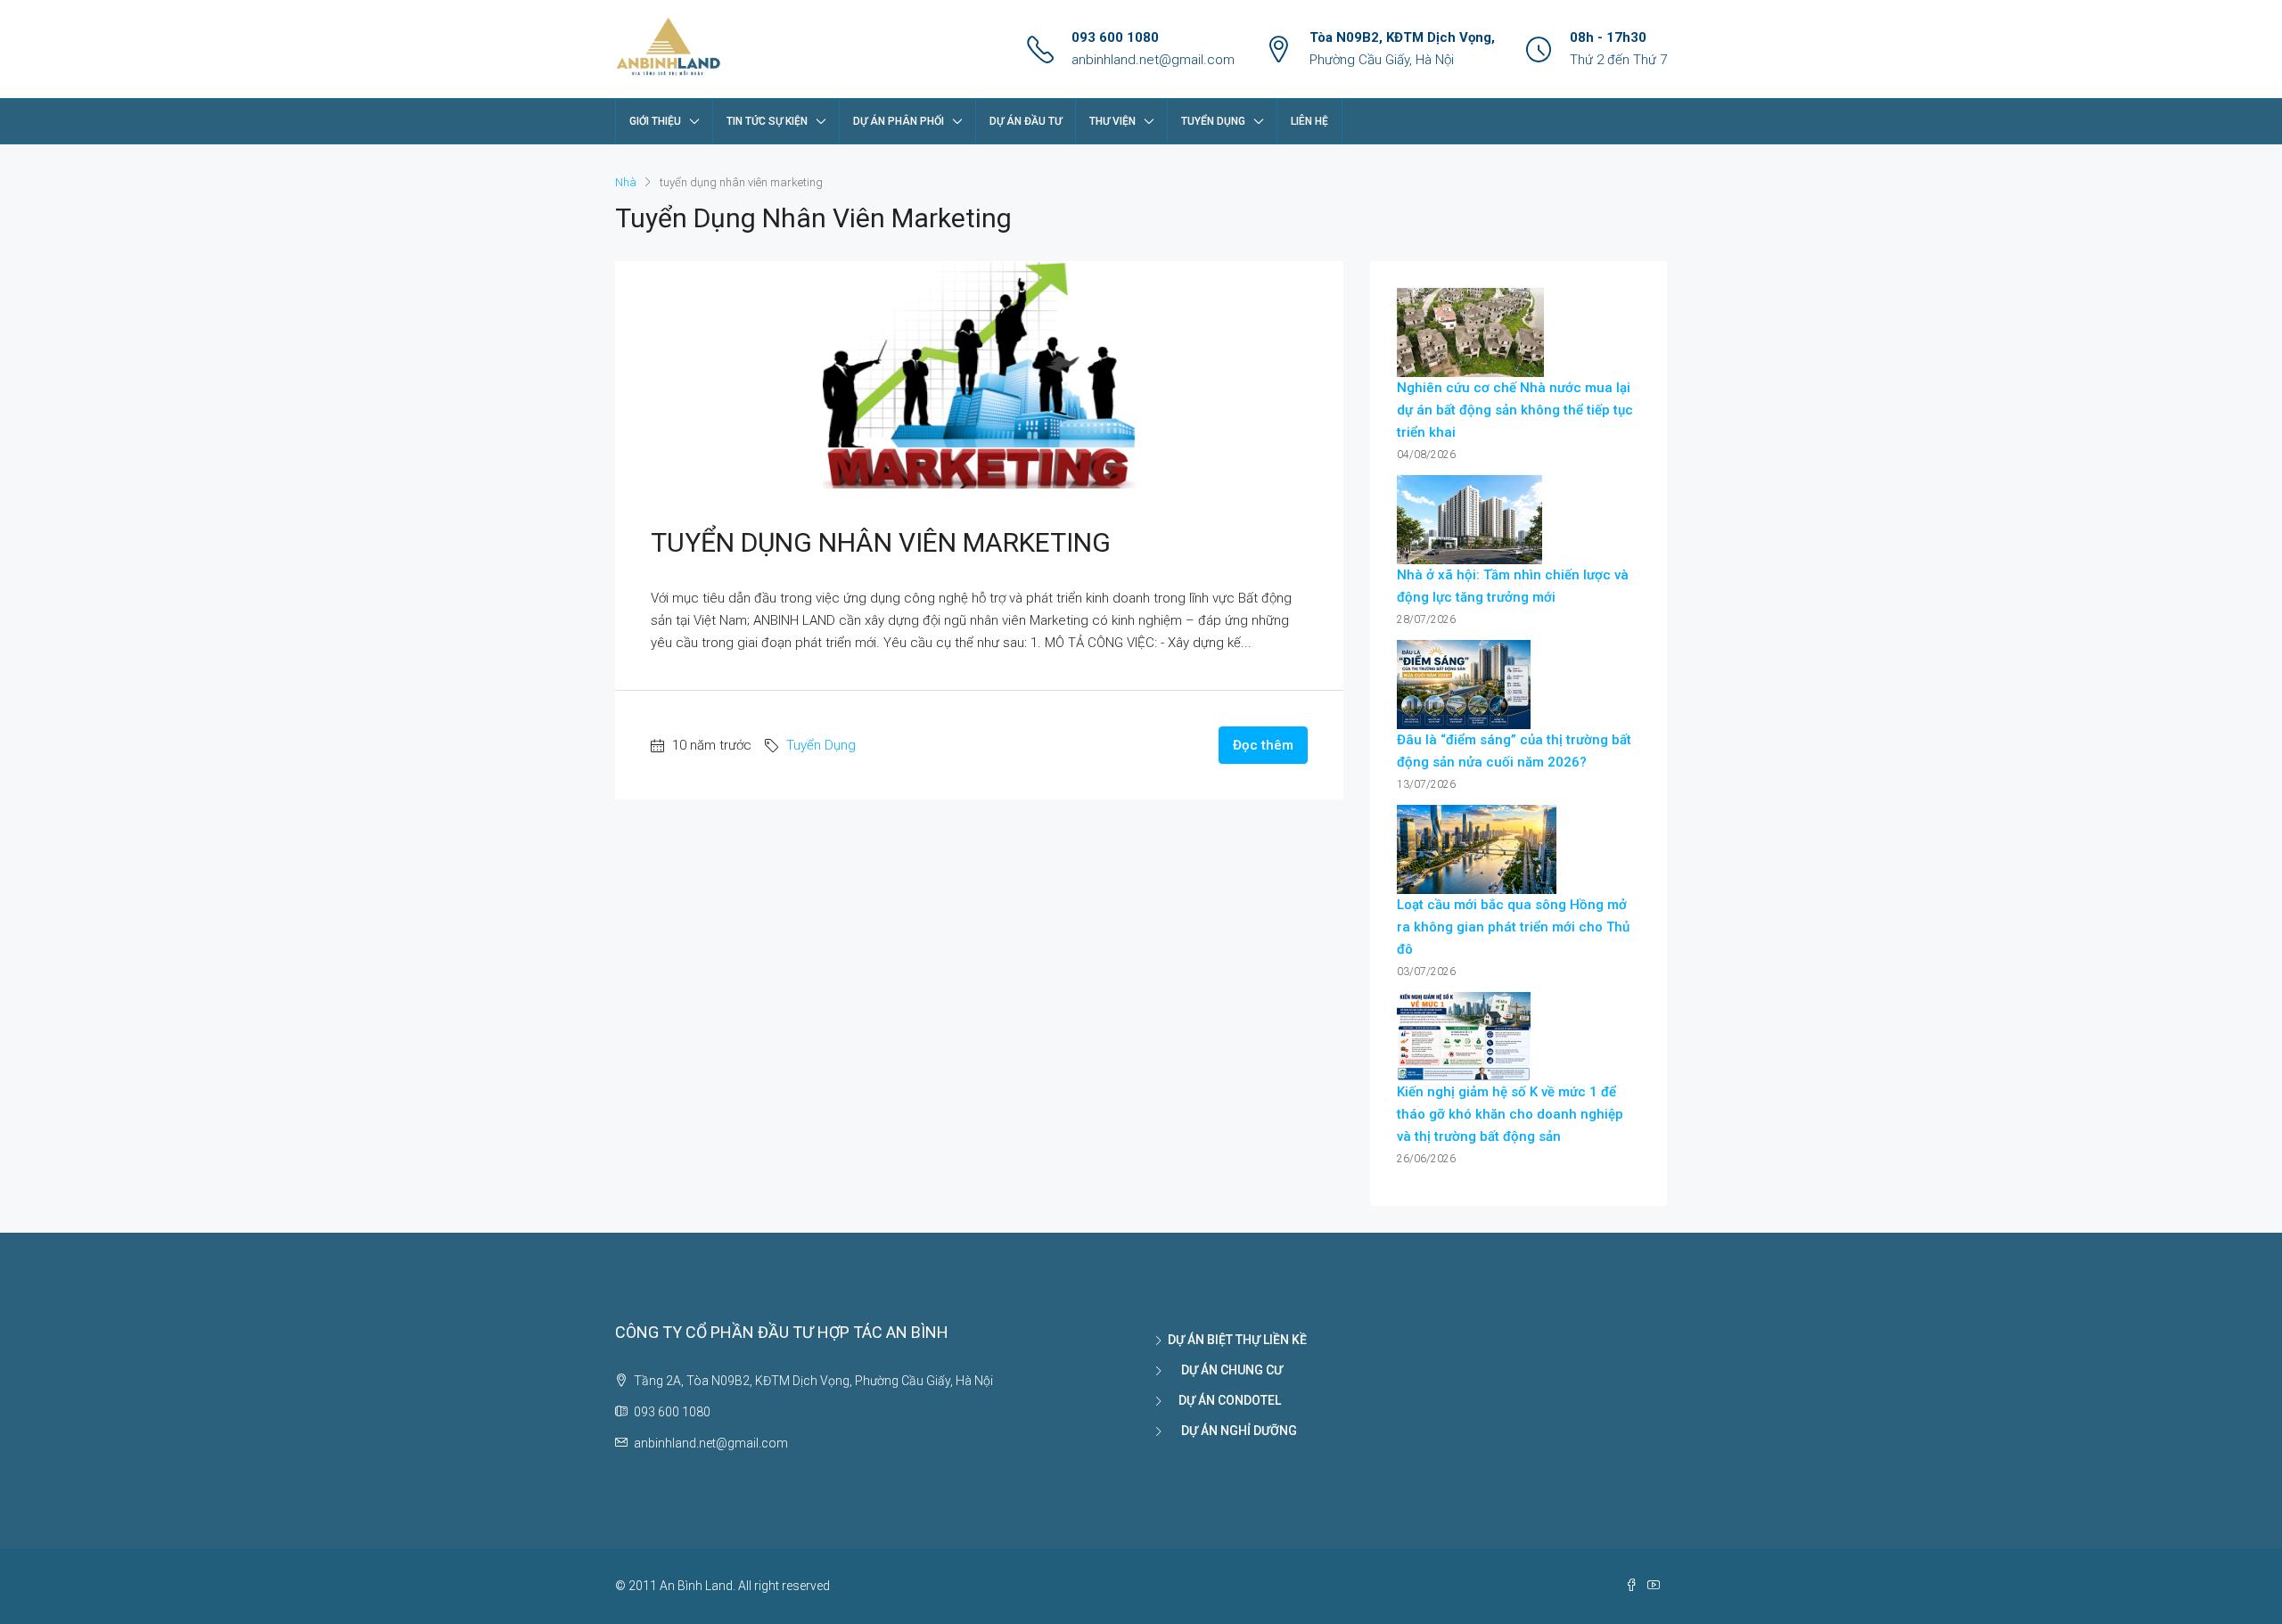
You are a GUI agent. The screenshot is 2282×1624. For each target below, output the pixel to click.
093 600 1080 (1115, 37)
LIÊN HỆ (1309, 121)
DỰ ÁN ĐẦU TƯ (1026, 121)
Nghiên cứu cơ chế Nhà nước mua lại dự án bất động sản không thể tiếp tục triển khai (1515, 410)
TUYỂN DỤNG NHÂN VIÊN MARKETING (881, 542)
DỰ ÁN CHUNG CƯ (1225, 1370)
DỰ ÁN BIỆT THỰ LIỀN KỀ (1237, 1340)
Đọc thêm (1263, 745)
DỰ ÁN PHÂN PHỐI (899, 121)
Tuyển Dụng (821, 745)
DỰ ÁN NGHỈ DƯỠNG (1232, 1431)
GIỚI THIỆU (655, 121)
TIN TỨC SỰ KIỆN (767, 121)
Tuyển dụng (1213, 121)
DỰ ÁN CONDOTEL (1224, 1400)
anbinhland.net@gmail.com (1153, 60)
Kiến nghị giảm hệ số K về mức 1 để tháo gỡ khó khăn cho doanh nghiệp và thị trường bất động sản (1510, 1114)
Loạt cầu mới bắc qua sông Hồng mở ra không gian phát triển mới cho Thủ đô (1513, 927)
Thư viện (1112, 121)
